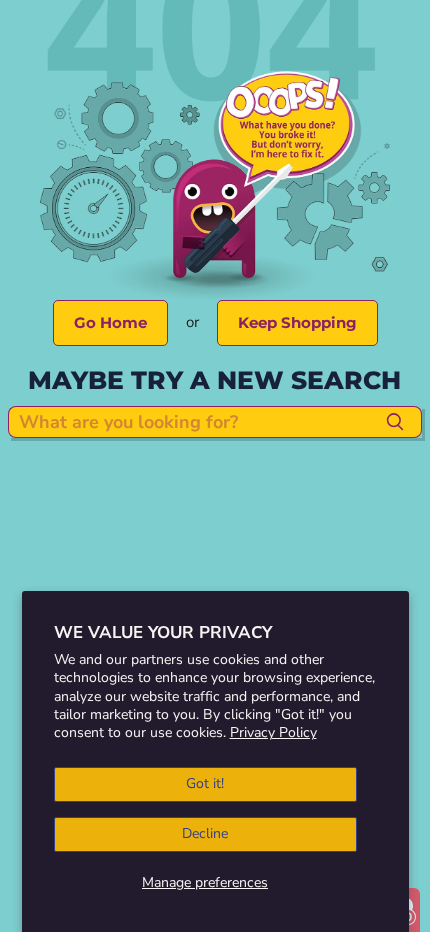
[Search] (395, 422)
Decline (205, 833)
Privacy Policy (273, 732)
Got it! (205, 783)
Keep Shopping (297, 322)
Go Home (110, 322)
